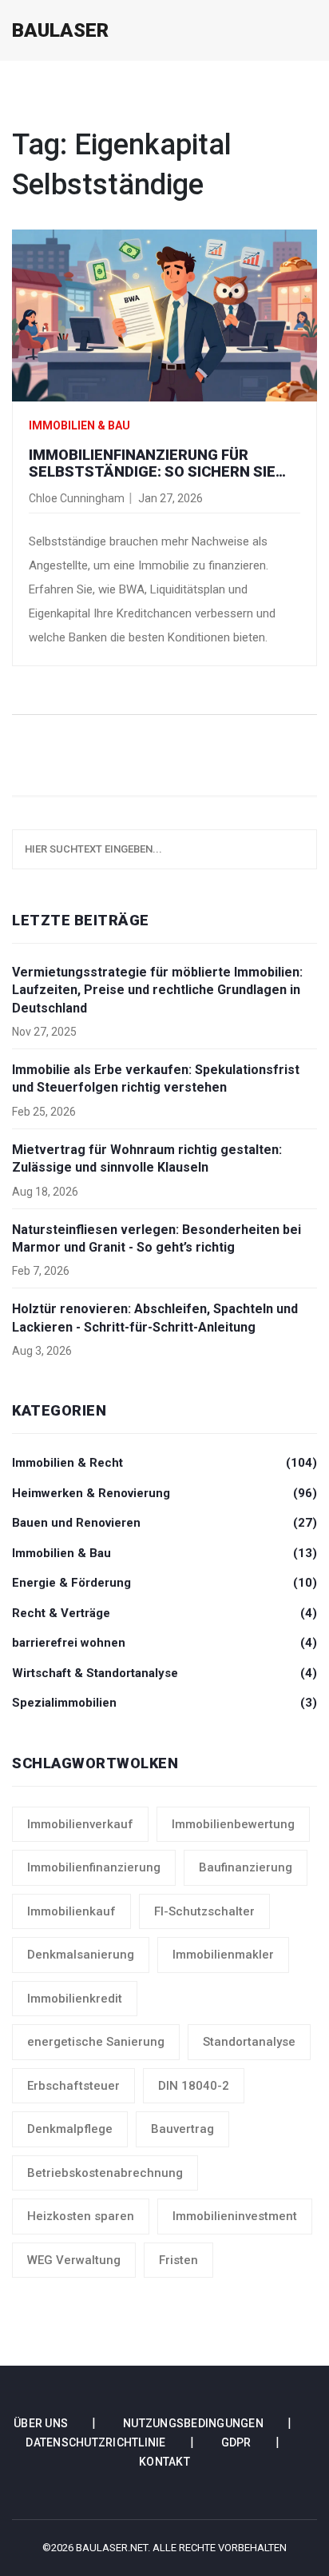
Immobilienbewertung (233, 1824)
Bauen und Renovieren (164, 1523)
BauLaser (60, 30)
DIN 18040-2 (194, 2086)
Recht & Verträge (164, 1613)
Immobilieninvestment (235, 2216)
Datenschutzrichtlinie (95, 2442)
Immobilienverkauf (80, 1824)
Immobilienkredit (75, 1999)
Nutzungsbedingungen (193, 2423)
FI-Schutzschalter (204, 1911)
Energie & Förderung (164, 1583)
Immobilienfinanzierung (94, 1867)
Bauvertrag (182, 2129)
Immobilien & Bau (79, 425)
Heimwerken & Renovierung (164, 1493)
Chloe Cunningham (77, 498)
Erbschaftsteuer (73, 2086)
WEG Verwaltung (74, 2260)
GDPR (236, 2442)
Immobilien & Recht (164, 1463)
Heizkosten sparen (81, 2216)
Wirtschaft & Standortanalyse (164, 1673)
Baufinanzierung (246, 1867)
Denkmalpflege (70, 2129)
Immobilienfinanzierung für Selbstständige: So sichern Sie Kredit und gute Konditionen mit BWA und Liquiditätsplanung (157, 463)
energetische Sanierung (96, 2042)
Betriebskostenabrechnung (105, 2173)
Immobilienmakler (223, 1955)
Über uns (41, 2423)
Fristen (178, 2260)
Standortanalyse (249, 2042)
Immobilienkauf (71, 1911)
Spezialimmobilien (164, 1703)
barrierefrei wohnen (164, 1643)
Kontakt (164, 2462)
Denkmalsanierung (81, 1955)
